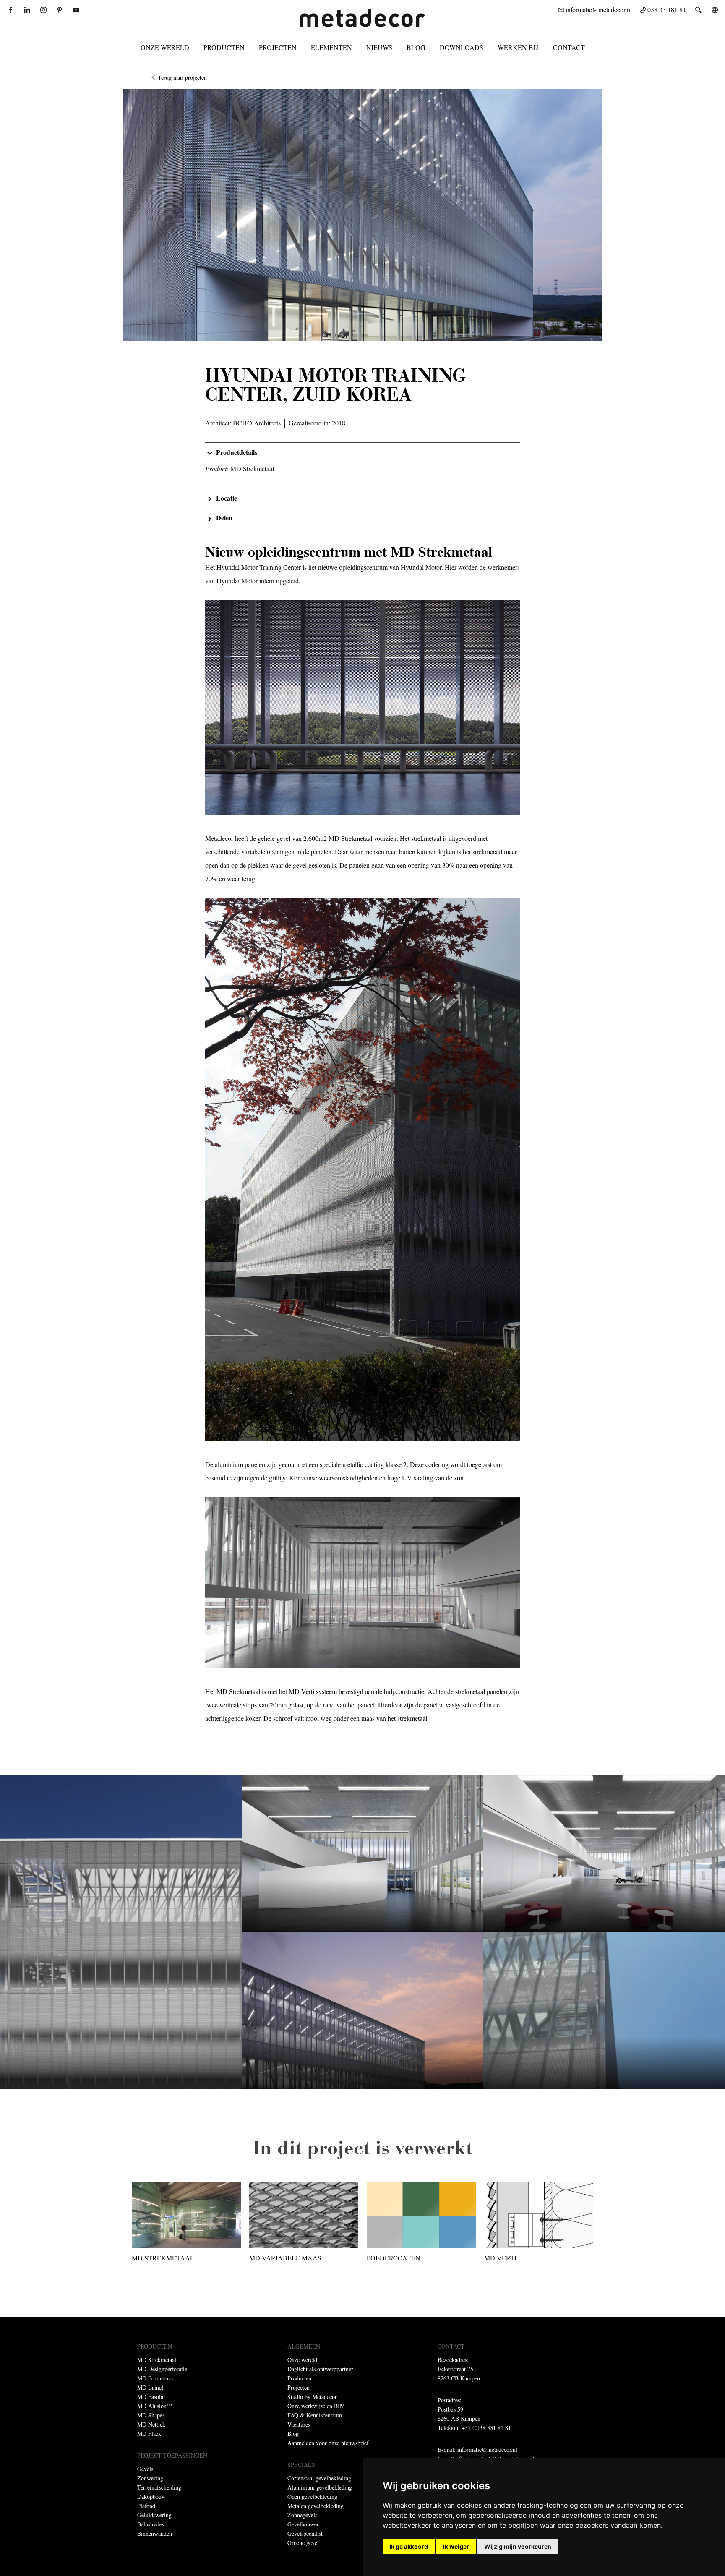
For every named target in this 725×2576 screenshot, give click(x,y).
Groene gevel (303, 2543)
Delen (224, 518)
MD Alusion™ (155, 2406)
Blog (416, 47)
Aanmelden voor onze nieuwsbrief (328, 2443)
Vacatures (299, 2424)
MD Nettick (151, 2424)
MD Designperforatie (162, 2369)
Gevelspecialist (305, 2533)
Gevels (145, 2469)
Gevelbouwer (303, 2524)
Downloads (462, 47)
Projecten (278, 47)
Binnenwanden (155, 2533)
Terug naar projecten (182, 77)
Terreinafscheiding (159, 2487)
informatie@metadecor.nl (487, 2449)
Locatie (227, 498)
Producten (224, 47)
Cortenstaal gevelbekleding (319, 2478)
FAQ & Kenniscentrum (315, 2415)
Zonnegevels (302, 2515)
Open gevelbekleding (312, 2496)
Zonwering (150, 2478)
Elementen (331, 47)
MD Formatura (155, 2378)
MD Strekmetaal (157, 2360)
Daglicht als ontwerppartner (320, 2369)
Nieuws (379, 47)
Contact (569, 47)
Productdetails (237, 452)
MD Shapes (151, 2415)
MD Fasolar (151, 2397)
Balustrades (151, 2524)
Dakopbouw (151, 2496)
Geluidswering (154, 2515)
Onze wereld (165, 47)
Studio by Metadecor (312, 2397)
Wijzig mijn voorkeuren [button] (518, 2546)
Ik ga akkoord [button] (409, 2546)
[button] (362, 452)
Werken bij (518, 47)
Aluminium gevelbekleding (320, 2487)
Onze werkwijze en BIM (316, 2406)
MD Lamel (150, 2387)
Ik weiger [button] (456, 2546)
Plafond (146, 2506)
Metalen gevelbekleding (316, 2506)
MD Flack (149, 2434)
